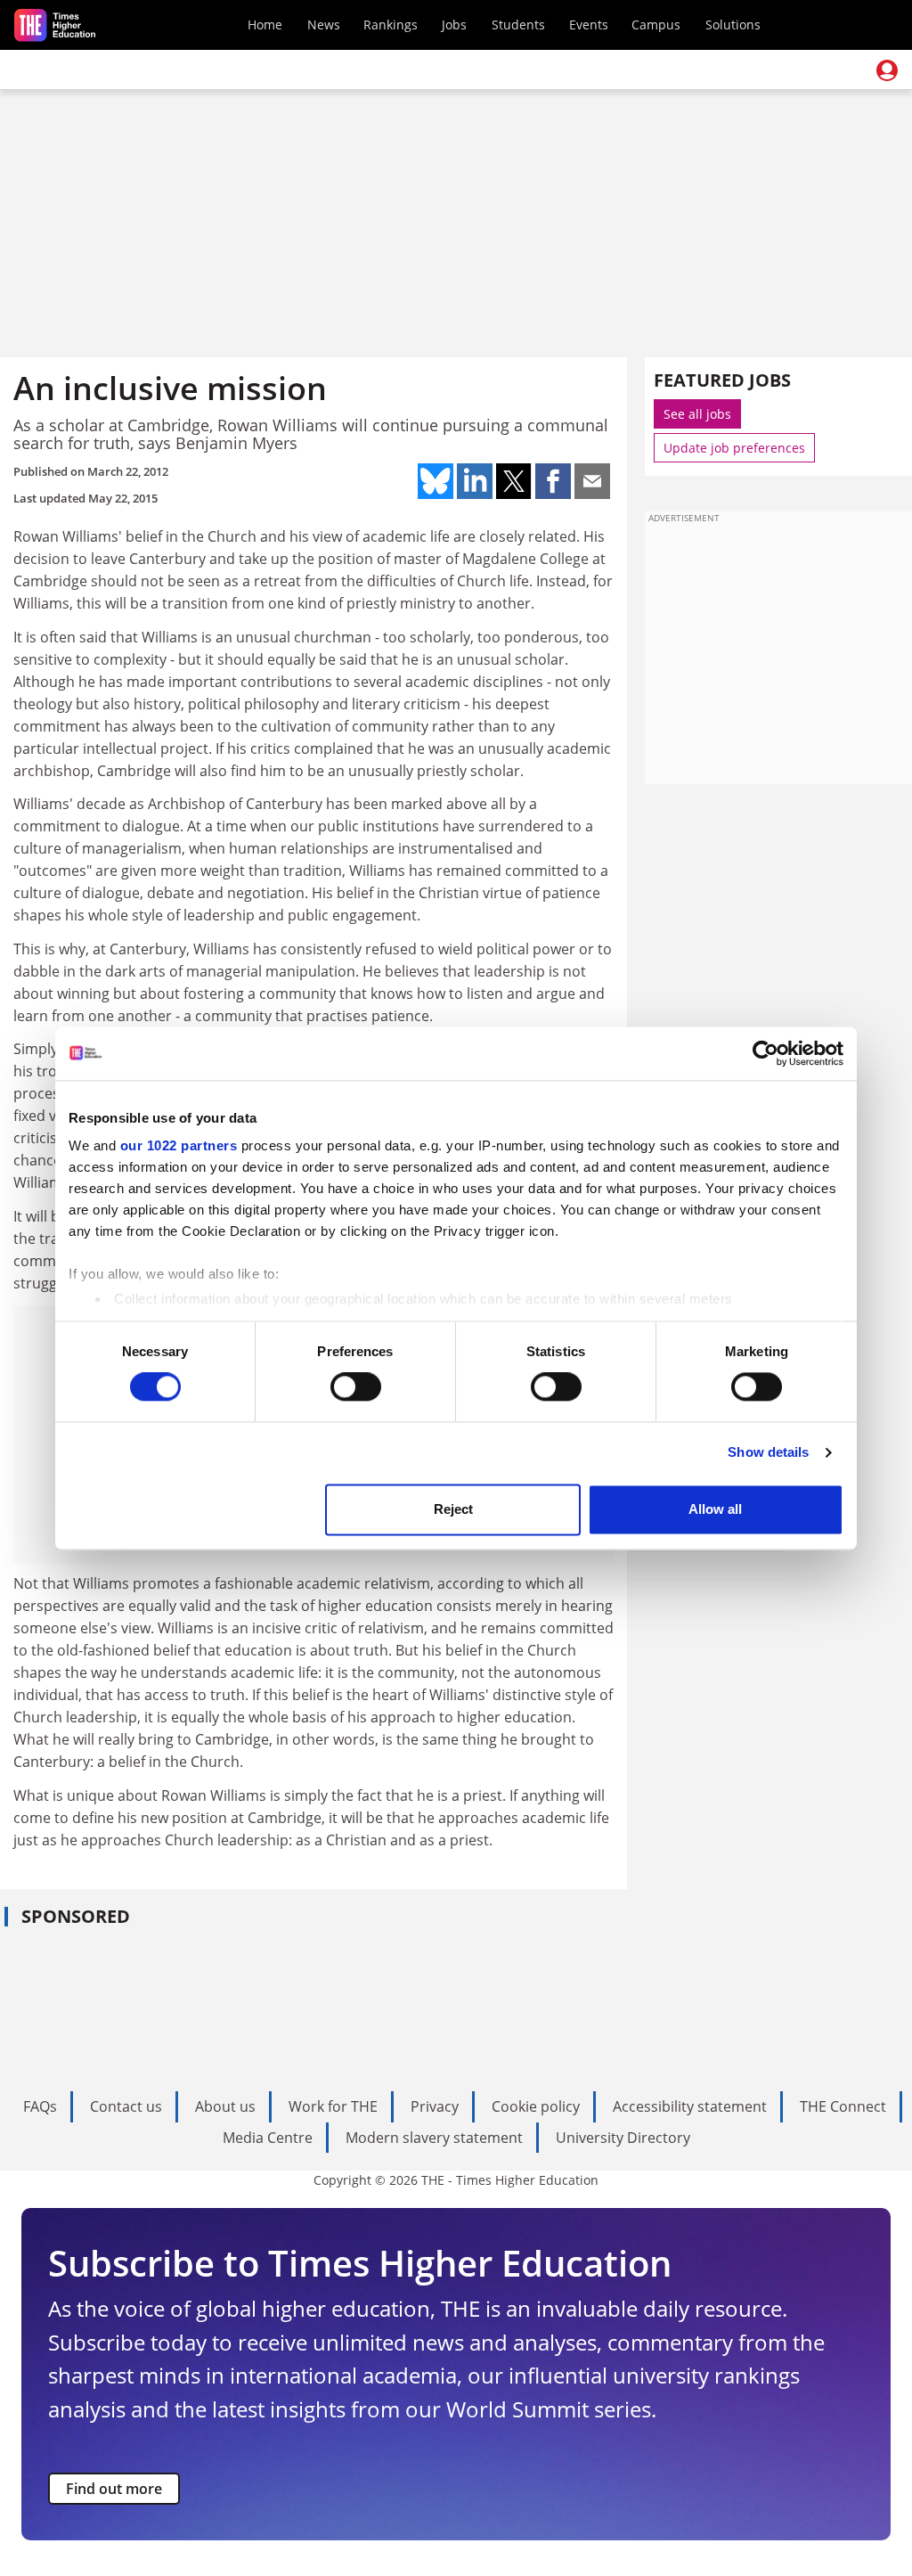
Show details (768, 1453)
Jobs (454, 25)
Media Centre (268, 2138)
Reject (453, 1509)
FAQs (40, 2106)
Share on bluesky (436, 481)
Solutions (733, 25)
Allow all (715, 1509)
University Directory (623, 2138)
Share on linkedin (475, 481)
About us (225, 2106)
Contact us (126, 2106)
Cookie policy (536, 2106)
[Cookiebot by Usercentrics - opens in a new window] (765, 1053)
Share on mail (592, 481)
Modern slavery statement (434, 2138)
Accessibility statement (690, 2106)
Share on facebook (553, 481)
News (324, 25)
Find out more (114, 2489)
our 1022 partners (179, 1145)
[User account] (887, 70)
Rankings (391, 25)
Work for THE (333, 2106)
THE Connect (843, 2106)
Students (518, 25)
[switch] (356, 1387)
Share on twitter (514, 481)
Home (265, 25)
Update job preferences (734, 448)
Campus (656, 25)
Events (589, 25)
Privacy (435, 2106)
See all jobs (697, 414)
